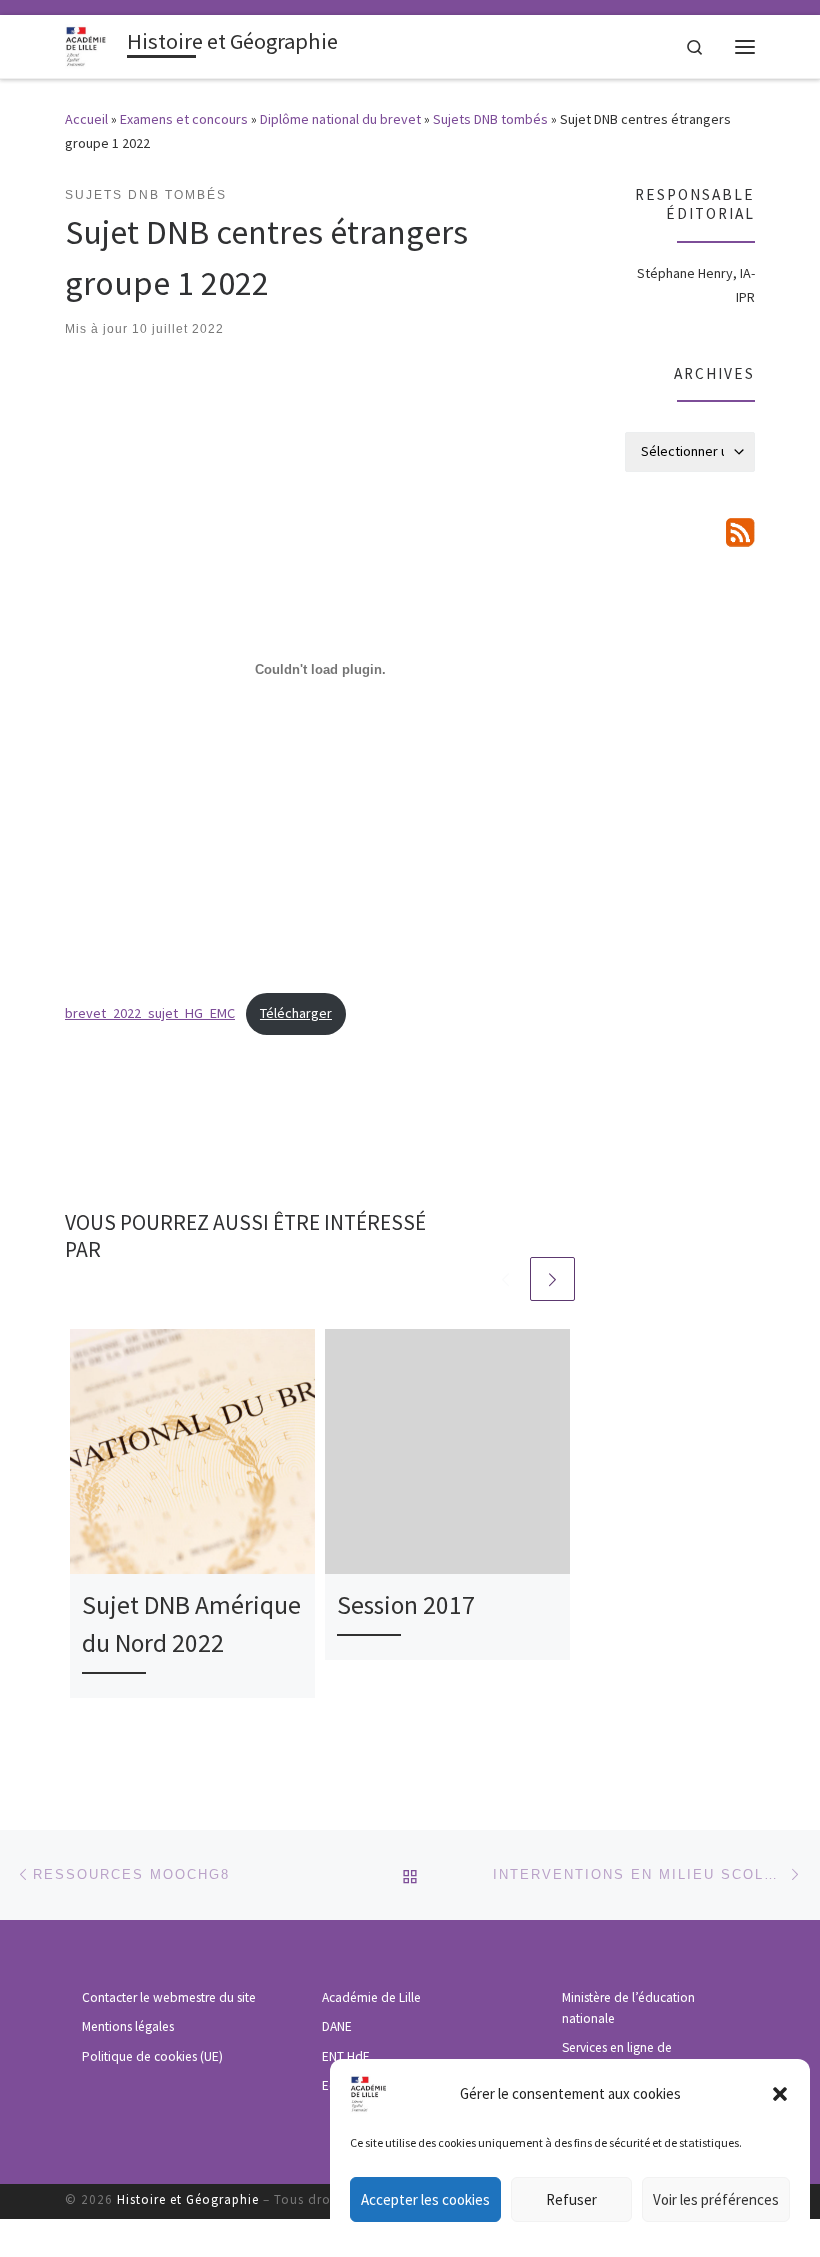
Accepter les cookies (425, 2199)
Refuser (571, 2199)
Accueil (86, 119)
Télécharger (296, 1013)
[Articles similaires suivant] (552, 1279)
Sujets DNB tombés (490, 119)
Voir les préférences (716, 2199)
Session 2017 (406, 1605)
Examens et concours (184, 119)
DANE (337, 2026)
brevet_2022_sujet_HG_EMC (150, 1013)
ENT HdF (345, 2056)
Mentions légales (128, 2026)
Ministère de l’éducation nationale (628, 2008)
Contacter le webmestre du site (169, 1997)
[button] (780, 2094)
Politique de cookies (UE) (152, 2056)
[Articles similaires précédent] (505, 1279)
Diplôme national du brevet (340, 119)
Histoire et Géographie (188, 2199)
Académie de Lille (371, 1997)
